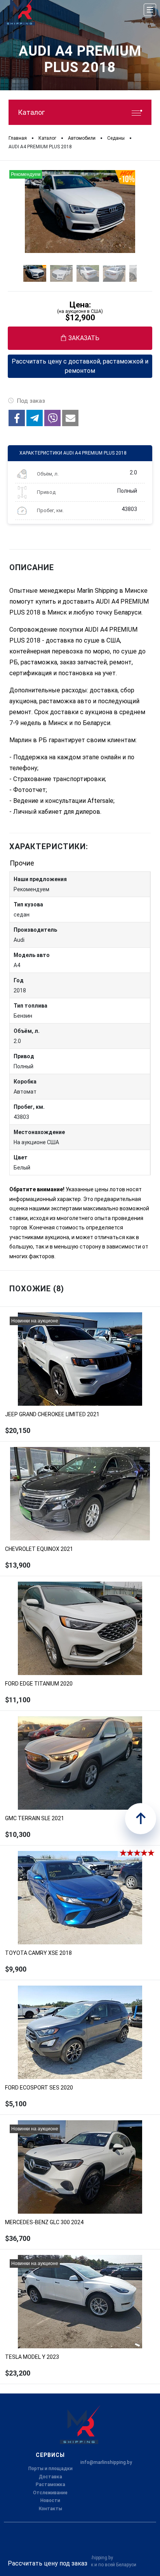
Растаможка (50, 2485)
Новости (50, 2500)
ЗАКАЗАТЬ (84, 338)
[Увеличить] (80, 212)
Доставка (50, 2477)
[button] (17, 418)
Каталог (31, 112)
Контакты (50, 2509)
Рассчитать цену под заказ (48, 2563)
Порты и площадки (50, 2469)
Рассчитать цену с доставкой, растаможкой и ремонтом (80, 366)
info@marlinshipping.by (106, 2462)
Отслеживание (50, 2493)
